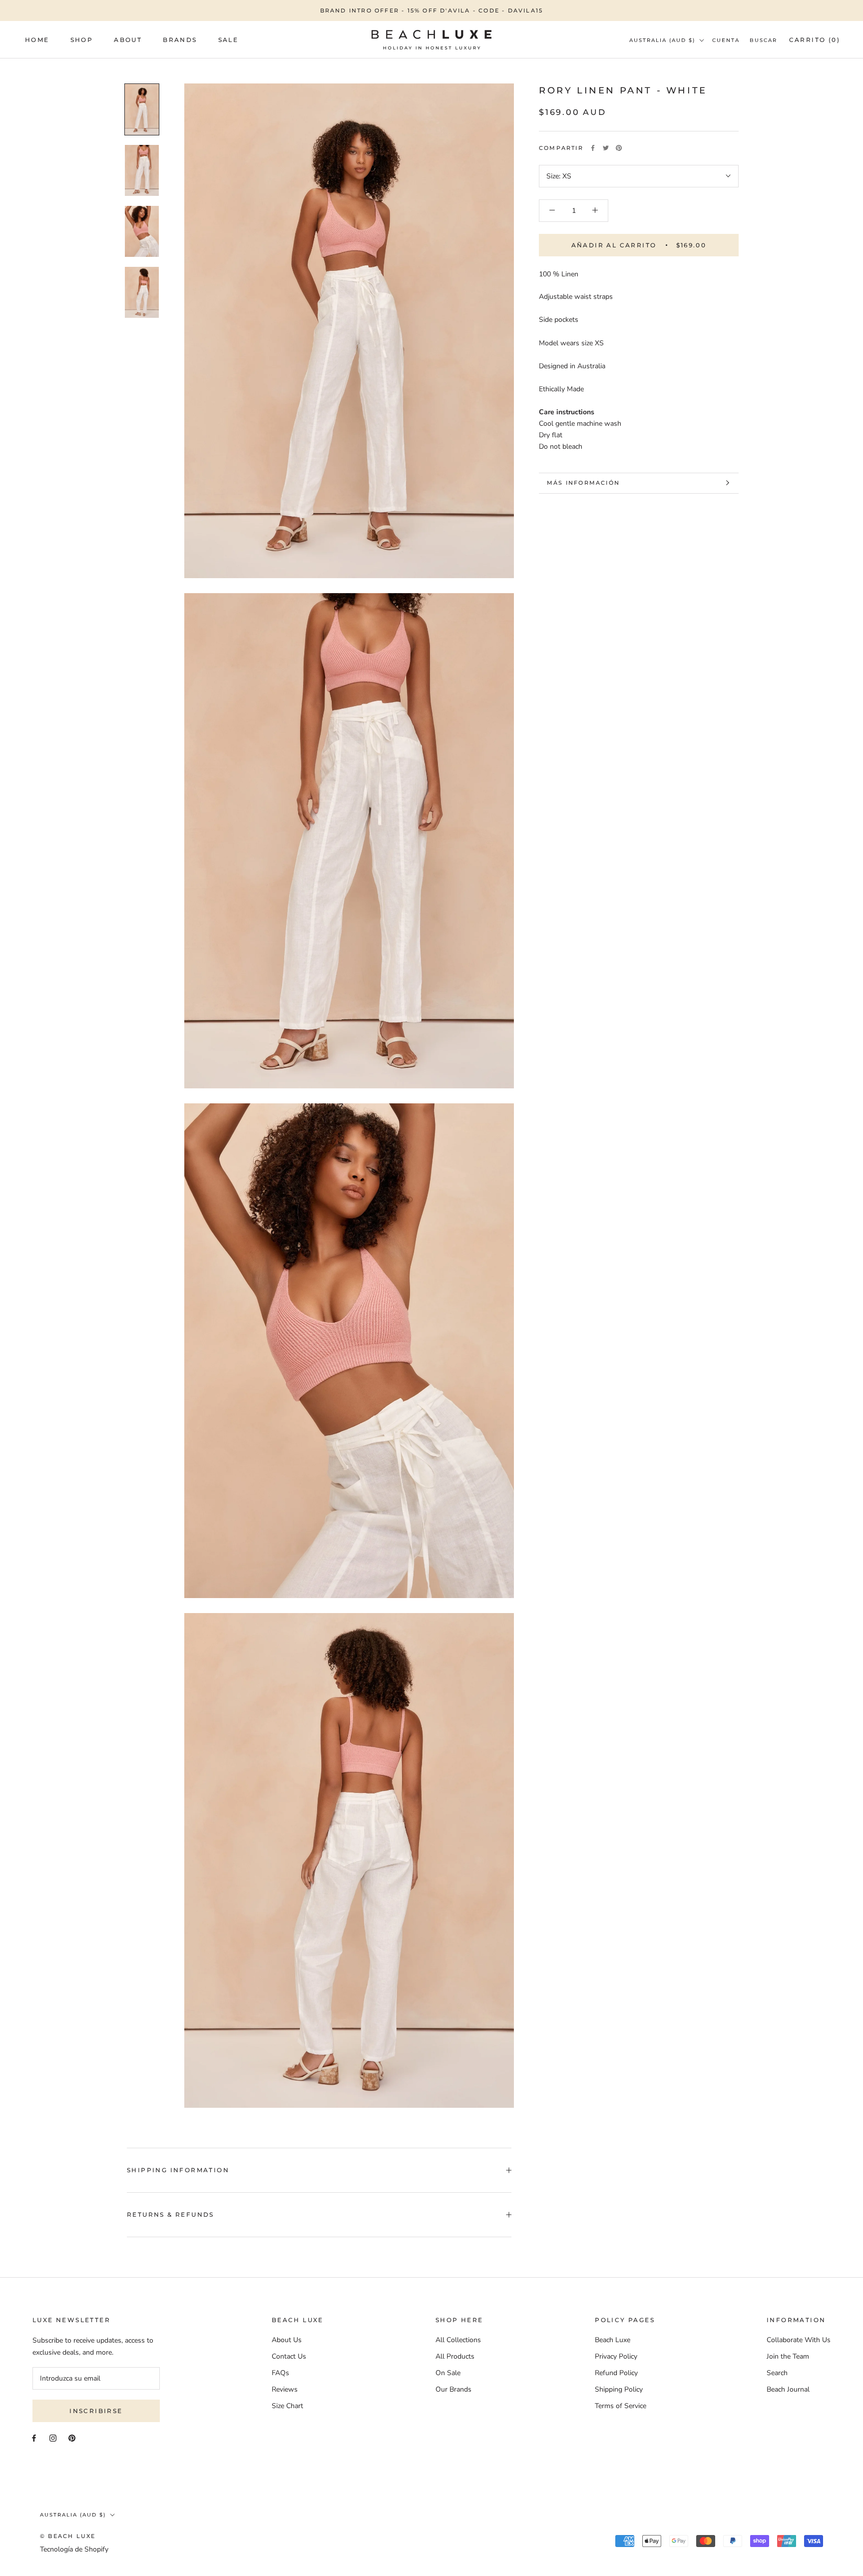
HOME (37, 40)
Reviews (285, 2389)
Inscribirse (96, 2411)
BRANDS (180, 40)
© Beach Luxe (68, 2536)
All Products (455, 2356)
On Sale (448, 2373)
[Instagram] (53, 2438)
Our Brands (453, 2389)
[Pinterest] (619, 148)
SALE (228, 40)
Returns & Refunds (171, 2214)
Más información (583, 483)
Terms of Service (621, 2406)
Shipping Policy (619, 2389)
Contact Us (289, 2356)
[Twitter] (606, 148)
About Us (287, 2340)
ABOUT (128, 40)
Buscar (763, 40)
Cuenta (726, 40)
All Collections (458, 2340)
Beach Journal (788, 2389)
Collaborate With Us (799, 2340)
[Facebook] (593, 148)
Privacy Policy (616, 2356)
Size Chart (287, 2406)
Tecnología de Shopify (74, 2549)
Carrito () (815, 40)
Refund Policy (616, 2373)
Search (777, 2373)
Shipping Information (178, 2170)
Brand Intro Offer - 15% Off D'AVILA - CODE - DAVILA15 (432, 10)
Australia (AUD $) (662, 40)
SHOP (82, 40)
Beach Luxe (613, 2340)
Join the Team (788, 2356)
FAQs (280, 2373)
